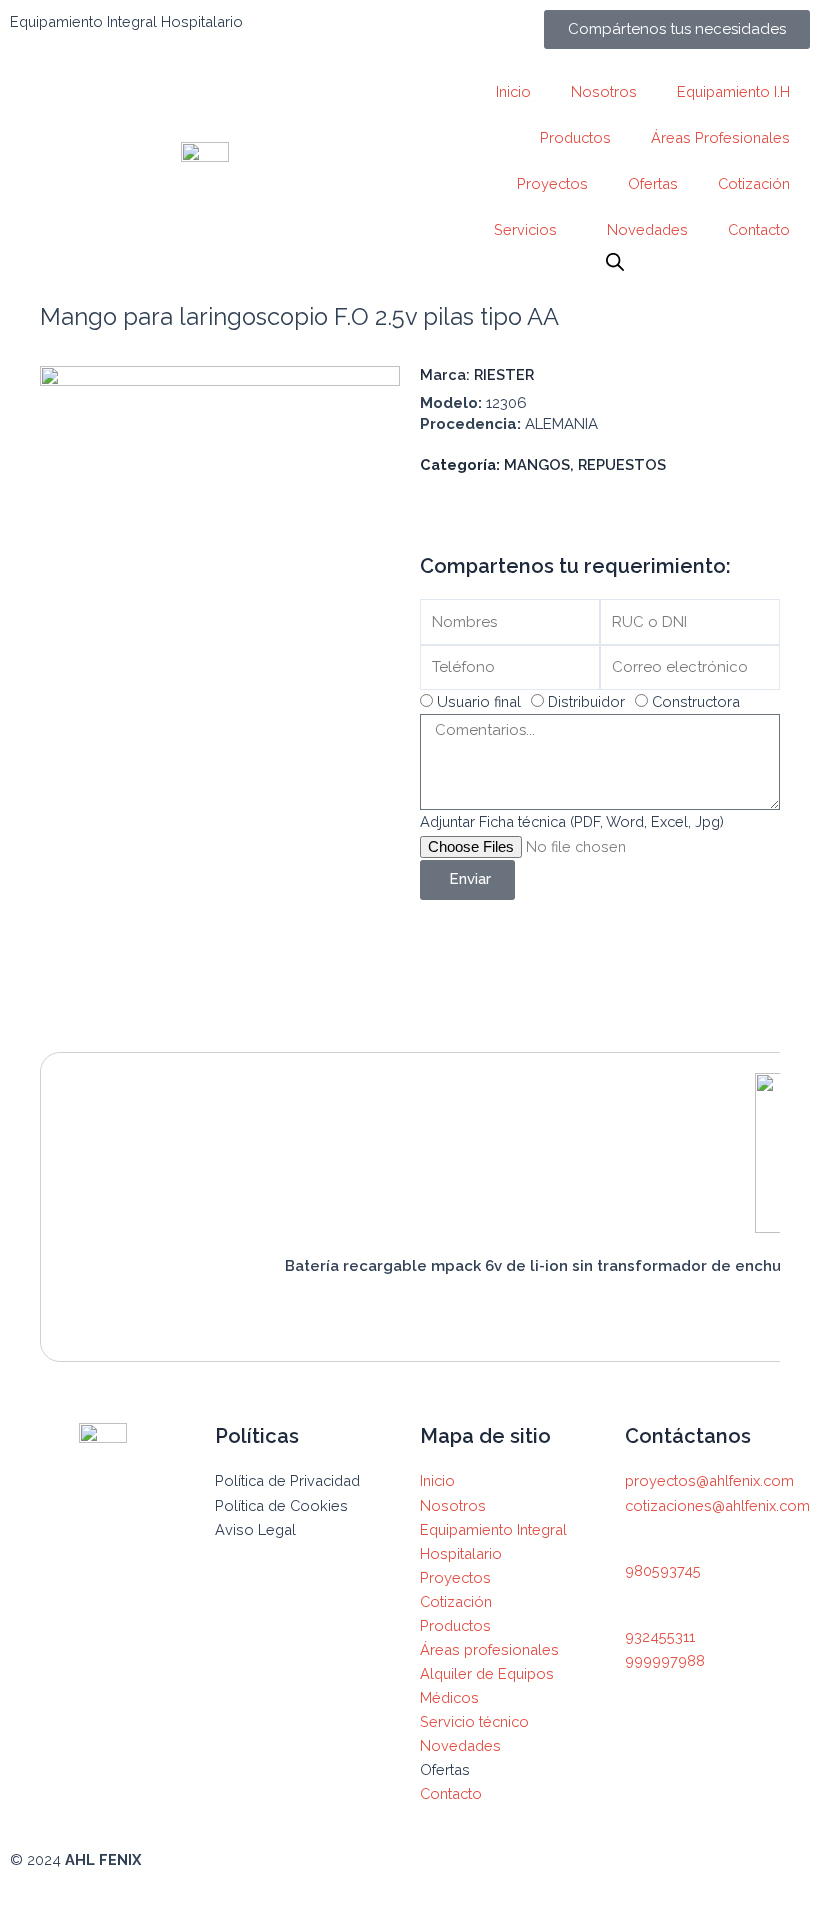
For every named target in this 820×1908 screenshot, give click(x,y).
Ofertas (653, 183)
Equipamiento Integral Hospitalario (126, 21)
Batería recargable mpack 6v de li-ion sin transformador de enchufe (541, 1266)
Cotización (754, 183)
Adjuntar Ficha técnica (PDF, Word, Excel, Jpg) (572, 821)
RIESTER (504, 374)
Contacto (759, 229)
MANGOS (537, 464)
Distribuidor (586, 701)
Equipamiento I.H (733, 91)
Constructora (696, 701)
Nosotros (604, 91)
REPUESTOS (622, 464)
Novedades (647, 229)
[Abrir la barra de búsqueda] (615, 262)
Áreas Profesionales (720, 137)
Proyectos (552, 183)
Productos (575, 137)
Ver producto (355, 1311)
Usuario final (479, 701)
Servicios (525, 229)
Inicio (513, 91)
